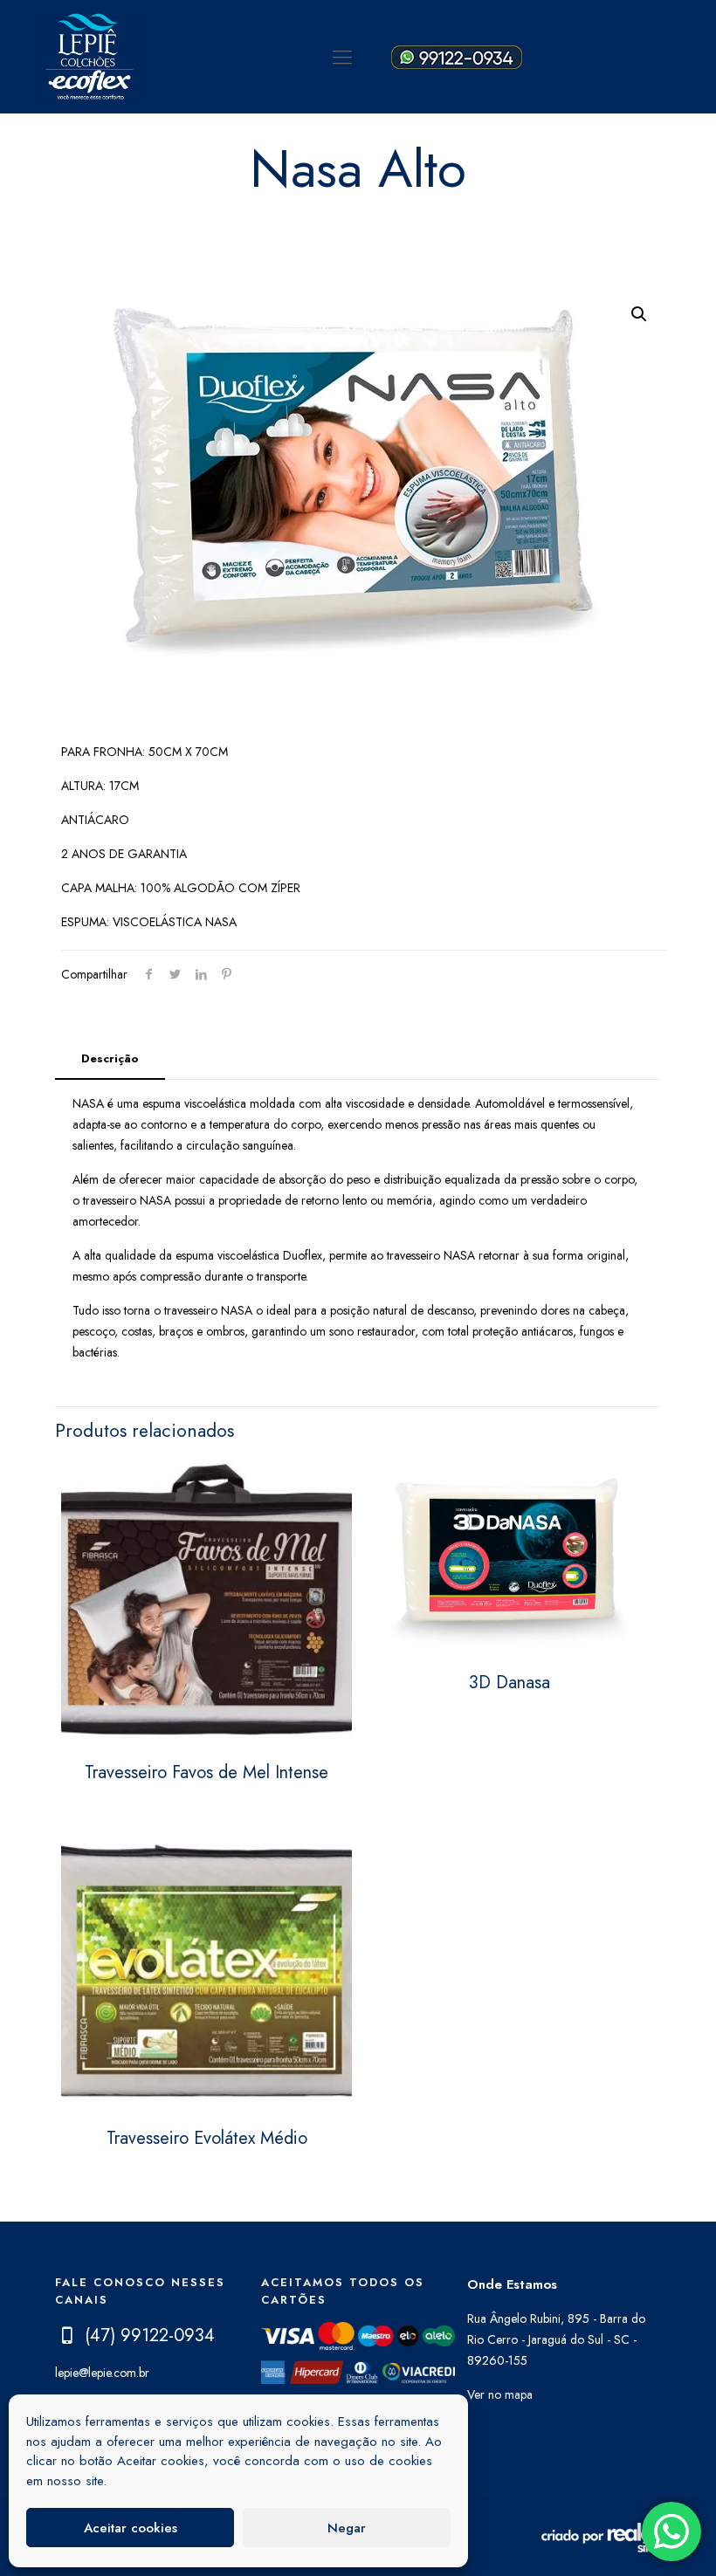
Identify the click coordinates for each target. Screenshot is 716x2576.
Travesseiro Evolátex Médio (207, 2138)
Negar (347, 2528)
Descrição (110, 1058)
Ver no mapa (500, 2394)
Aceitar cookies (131, 2528)
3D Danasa (509, 1683)
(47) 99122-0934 (150, 2336)
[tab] (110, 1059)
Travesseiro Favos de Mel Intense (207, 1772)
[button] (639, 314)
